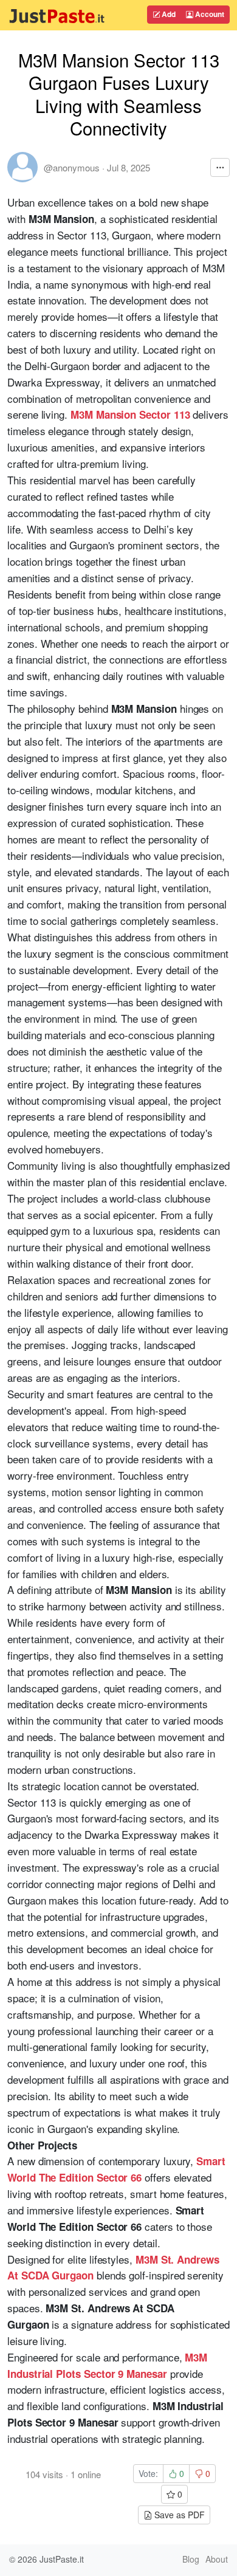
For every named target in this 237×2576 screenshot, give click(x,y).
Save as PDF (178, 2515)
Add (168, 14)
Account (209, 14)
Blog (191, 2559)
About (217, 2559)
